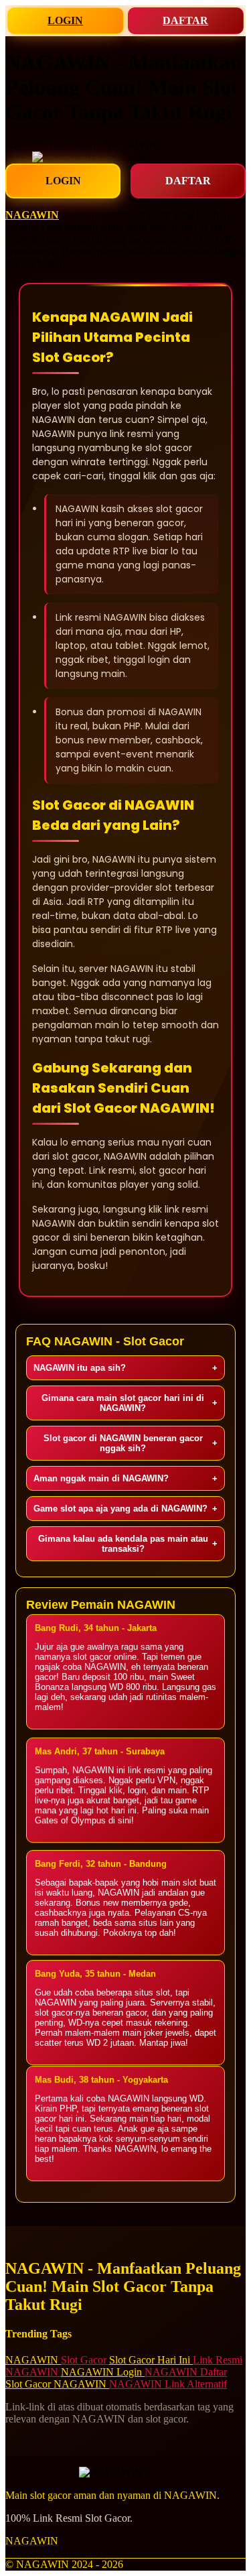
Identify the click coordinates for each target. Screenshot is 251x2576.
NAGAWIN (32, 215)
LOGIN (65, 20)
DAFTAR (185, 20)
